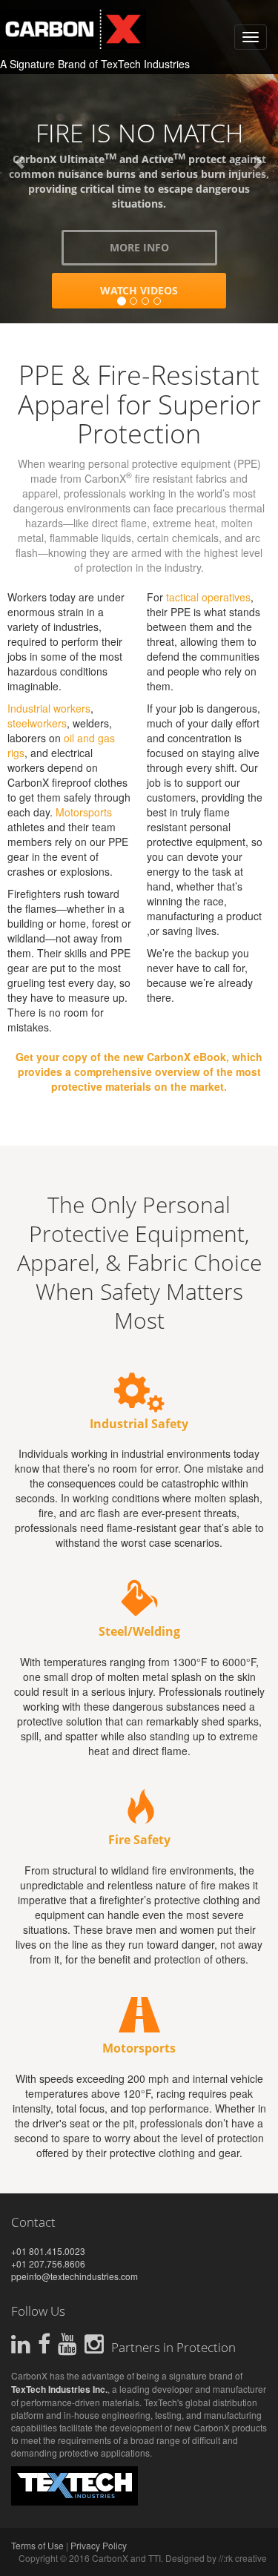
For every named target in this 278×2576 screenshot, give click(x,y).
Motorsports (84, 812)
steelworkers (37, 723)
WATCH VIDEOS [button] (149, 319)
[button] (21, 162)
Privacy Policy (99, 2545)
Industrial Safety (139, 1424)
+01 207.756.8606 (48, 2263)
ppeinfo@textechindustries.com (75, 2276)
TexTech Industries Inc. (59, 2389)
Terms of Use (37, 2545)
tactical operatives (208, 597)
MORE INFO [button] (150, 276)
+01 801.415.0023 (48, 2251)
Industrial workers (49, 708)
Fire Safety (139, 1840)
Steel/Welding (139, 1631)
